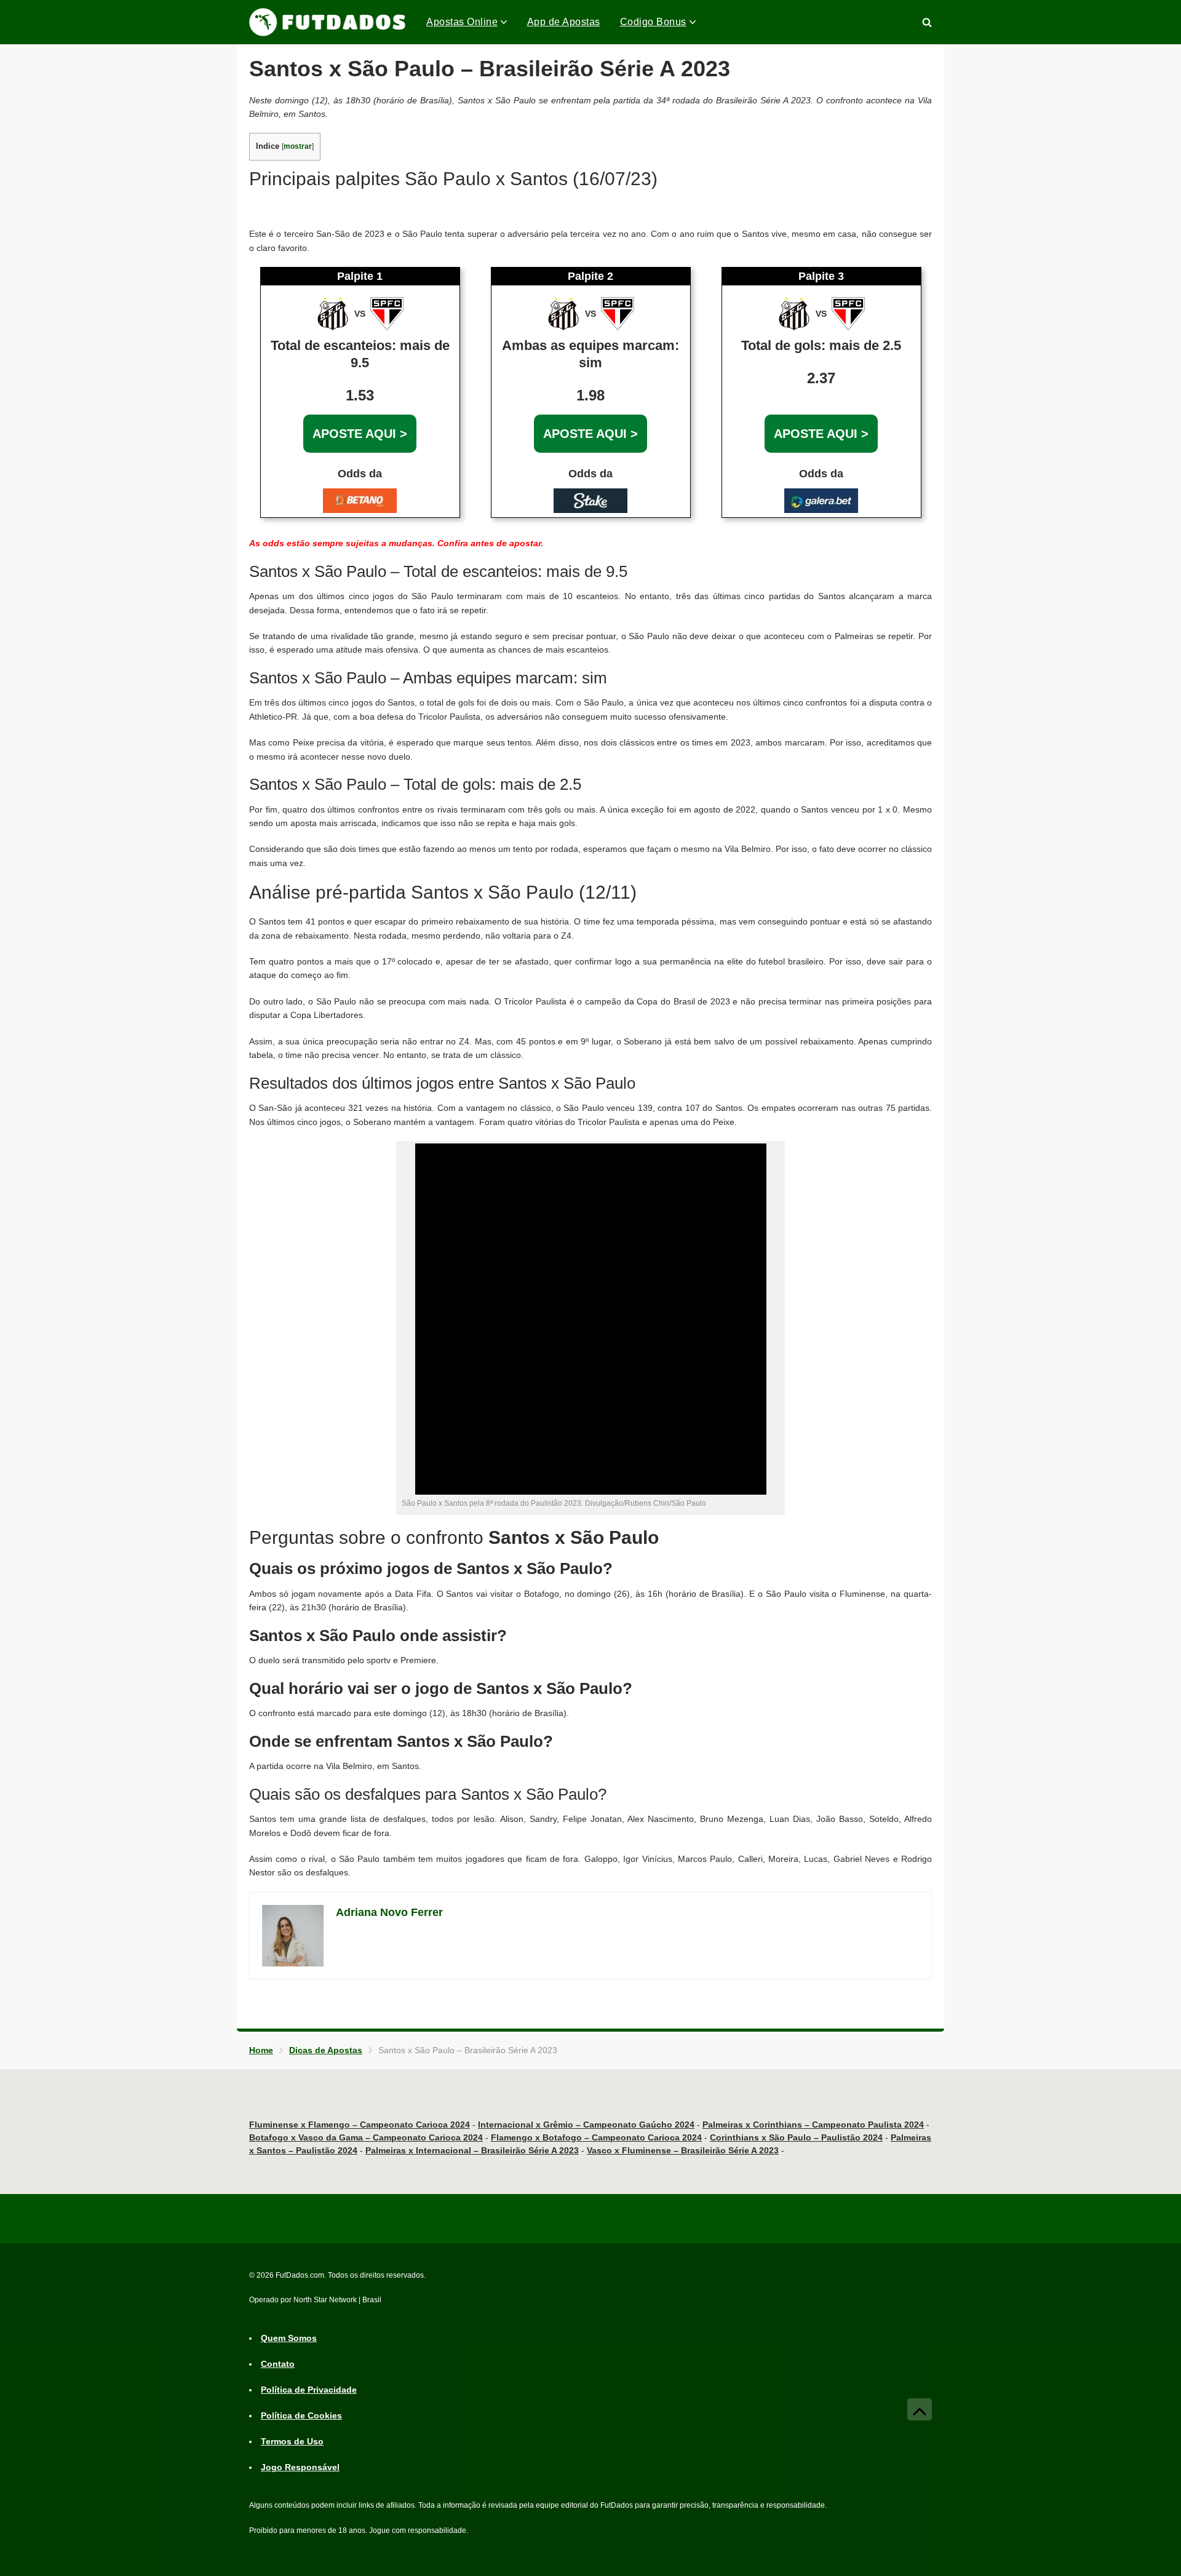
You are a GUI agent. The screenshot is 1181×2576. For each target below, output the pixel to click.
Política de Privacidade (309, 2390)
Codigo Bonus (653, 22)
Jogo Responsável (300, 2467)
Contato (278, 2364)
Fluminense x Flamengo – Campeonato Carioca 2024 (360, 2125)
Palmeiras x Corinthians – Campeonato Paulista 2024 (813, 2125)
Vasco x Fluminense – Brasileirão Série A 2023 (683, 2150)
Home (261, 2050)
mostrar (298, 146)
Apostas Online (462, 22)
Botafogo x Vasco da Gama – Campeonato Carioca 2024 (366, 2137)
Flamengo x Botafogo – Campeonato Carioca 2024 (596, 2137)
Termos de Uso (292, 2441)
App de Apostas (564, 22)
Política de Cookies (301, 2415)
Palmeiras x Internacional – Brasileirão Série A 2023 (472, 2150)
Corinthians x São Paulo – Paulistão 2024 (796, 2137)
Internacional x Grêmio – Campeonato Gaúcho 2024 (586, 2125)
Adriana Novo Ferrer (389, 1912)
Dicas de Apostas (326, 2050)
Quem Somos (289, 2338)
